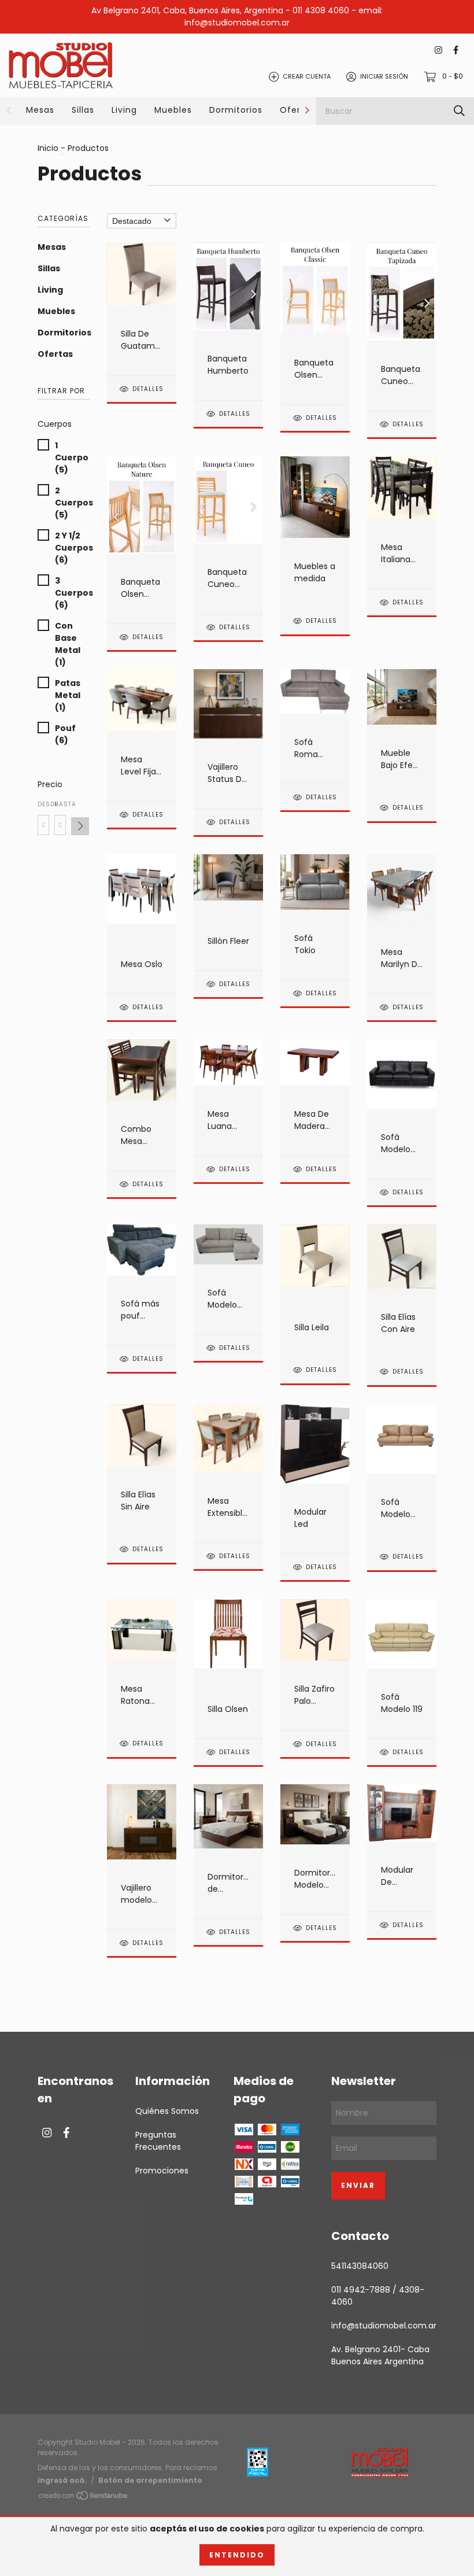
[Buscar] (459, 111)
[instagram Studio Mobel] (438, 51)
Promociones (162, 2171)
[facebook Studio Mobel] (456, 51)
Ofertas (297, 110)
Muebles (173, 110)
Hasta (60, 804)
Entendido (237, 2555)
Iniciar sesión (384, 76)
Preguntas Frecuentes (158, 2141)
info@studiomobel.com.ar (384, 2326)
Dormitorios (236, 110)
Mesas (40, 110)
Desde (43, 804)
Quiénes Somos (167, 2111)
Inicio (48, 148)
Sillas (83, 110)
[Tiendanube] (84, 2497)
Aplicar (80, 826)
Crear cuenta (307, 76)
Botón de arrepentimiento (150, 2480)
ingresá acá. (62, 2480)
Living (124, 110)
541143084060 (360, 2266)
